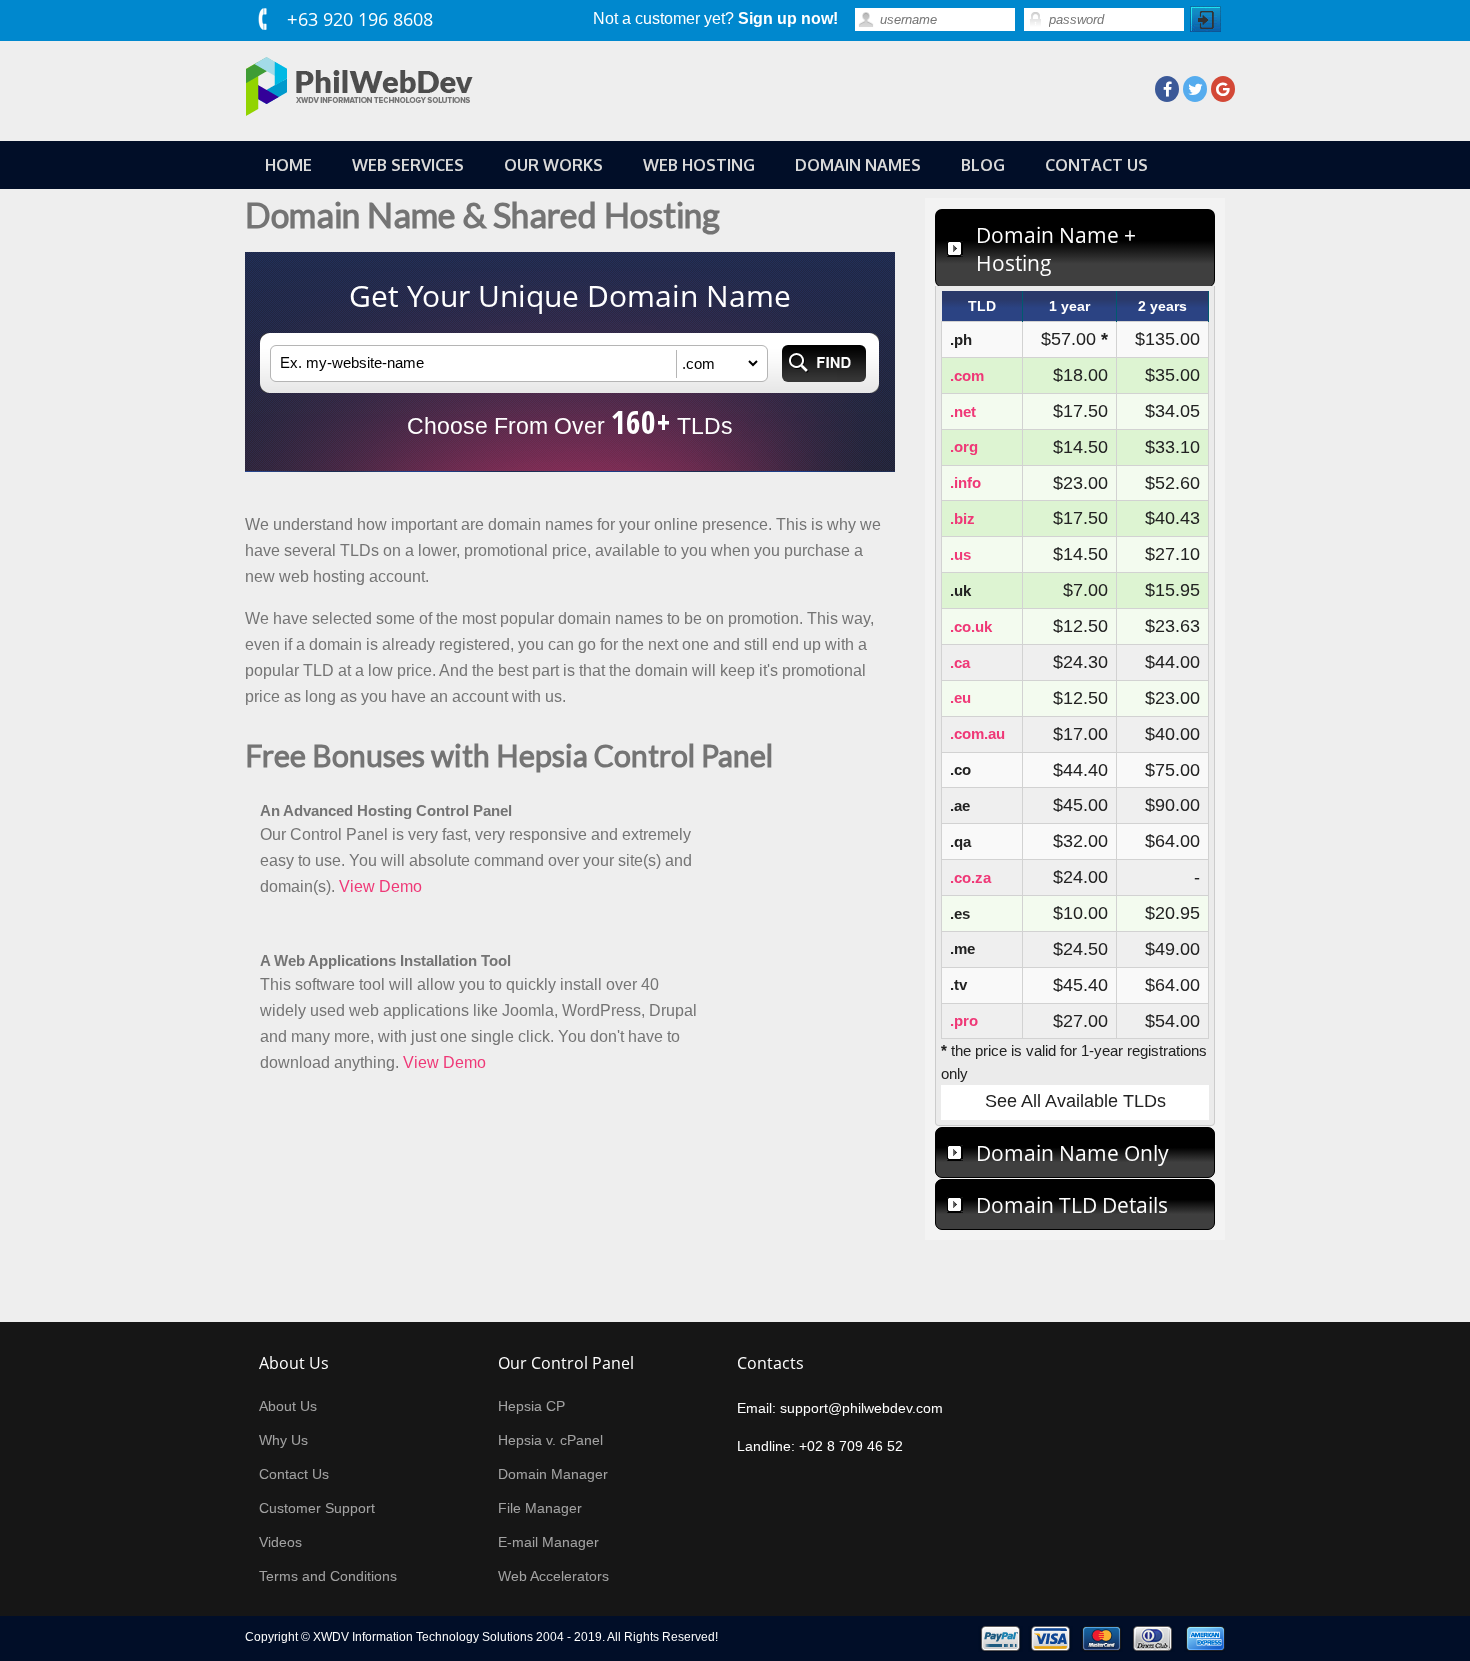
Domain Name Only (1072, 1153)
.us (960, 554)
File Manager (540, 1508)
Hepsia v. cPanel (550, 1440)
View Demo (380, 886)
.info (965, 482)
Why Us (283, 1440)
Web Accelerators (553, 1576)
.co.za (970, 877)
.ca (960, 662)
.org (964, 446)
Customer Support (317, 1508)
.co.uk (971, 626)
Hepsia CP (531, 1406)
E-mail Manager (548, 1542)
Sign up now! (788, 18)
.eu (960, 697)
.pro (964, 1020)
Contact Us (294, 1474)
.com (967, 375)
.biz (962, 518)
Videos (280, 1542)
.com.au (977, 733)
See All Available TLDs (1075, 1101)
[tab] (1075, 248)
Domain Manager (553, 1474)
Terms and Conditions (328, 1576)
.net (963, 411)
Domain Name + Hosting (1056, 249)
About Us (288, 1406)
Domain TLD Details (1072, 1205)
